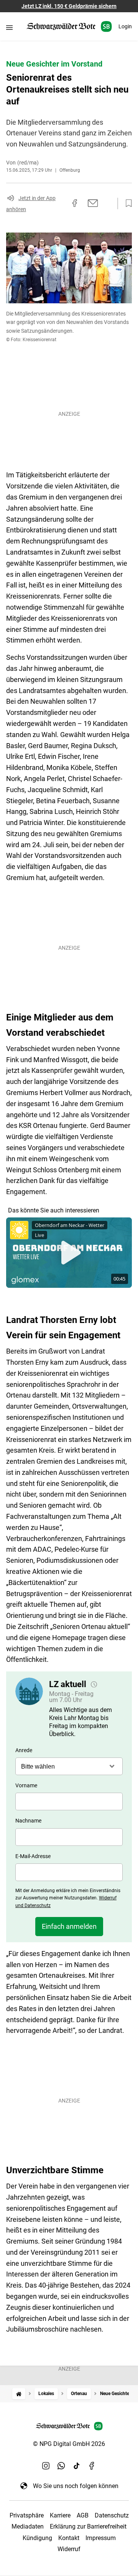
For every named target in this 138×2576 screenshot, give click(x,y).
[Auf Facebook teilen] (75, 203)
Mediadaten (28, 2526)
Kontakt (69, 2538)
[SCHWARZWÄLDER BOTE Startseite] (69, 27)
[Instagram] (46, 2466)
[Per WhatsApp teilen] (107, 203)
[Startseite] (19, 2394)
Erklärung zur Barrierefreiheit (88, 2526)
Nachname (28, 1821)
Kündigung (37, 2538)
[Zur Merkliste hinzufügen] (127, 203)
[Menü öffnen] (9, 27)
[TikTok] (77, 2466)
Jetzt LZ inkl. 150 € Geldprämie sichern (69, 6)
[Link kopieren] (61, 203)
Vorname (26, 1785)
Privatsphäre (27, 2515)
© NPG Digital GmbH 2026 (69, 2444)
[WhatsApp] (61, 2466)
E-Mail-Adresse (33, 1856)
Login (125, 26)
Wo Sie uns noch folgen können (76, 2486)
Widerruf (69, 2549)
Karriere (60, 2515)
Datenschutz (112, 2515)
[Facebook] (92, 2466)
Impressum (101, 2538)
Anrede (24, 1750)
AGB (83, 2515)
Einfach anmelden (69, 1926)
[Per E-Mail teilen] (93, 203)
